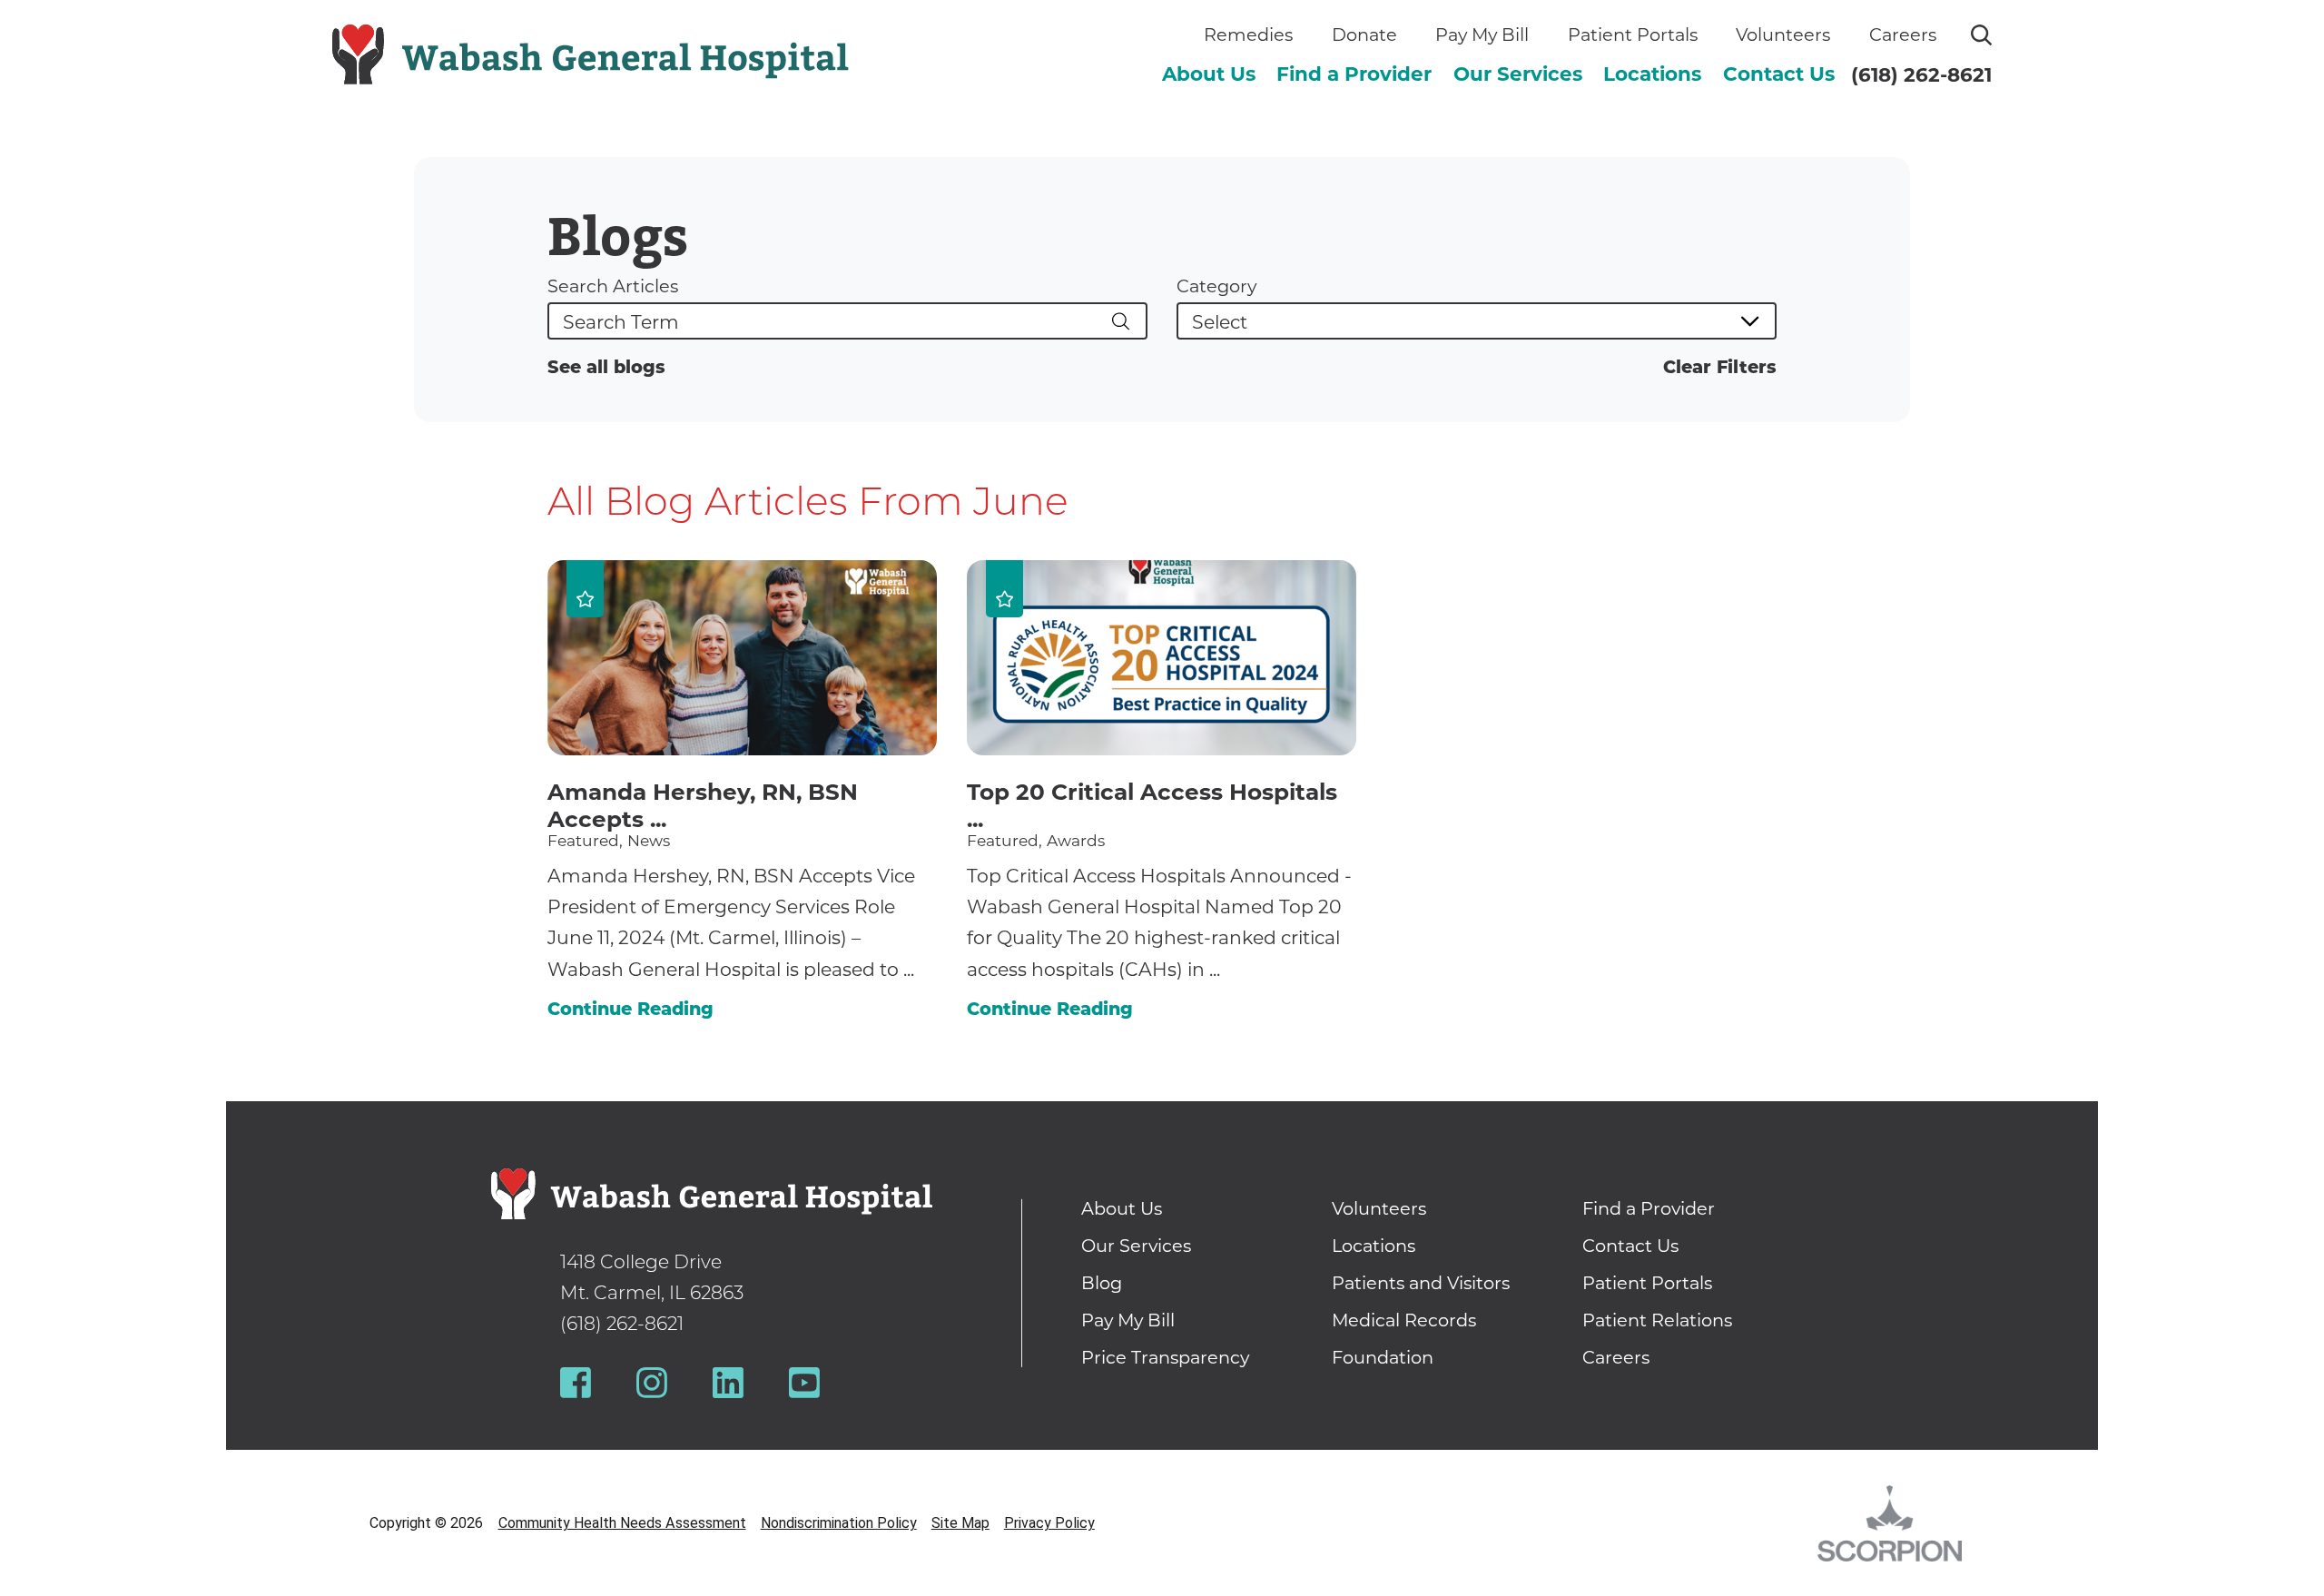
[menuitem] (1209, 74)
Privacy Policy (1049, 1523)
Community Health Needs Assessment (622, 1523)
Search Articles (613, 286)
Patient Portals (1633, 34)
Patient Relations (1657, 1320)
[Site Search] (1981, 35)
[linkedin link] (728, 1383)
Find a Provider (1354, 74)
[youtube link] (804, 1383)
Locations (1652, 74)
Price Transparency (1165, 1357)
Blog (1102, 1283)
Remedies (1248, 34)
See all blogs (606, 367)
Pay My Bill (1482, 34)
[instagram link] (652, 1383)
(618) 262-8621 (1921, 74)
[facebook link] (576, 1383)
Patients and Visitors (1421, 1283)
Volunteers (1783, 34)
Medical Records (1404, 1320)
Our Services (1518, 74)
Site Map (960, 1523)
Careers (1903, 34)
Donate (1364, 34)
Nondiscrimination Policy (839, 1523)
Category (1216, 286)
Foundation (1383, 1357)
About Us (1209, 74)
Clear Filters (1720, 367)
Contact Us (1779, 74)
